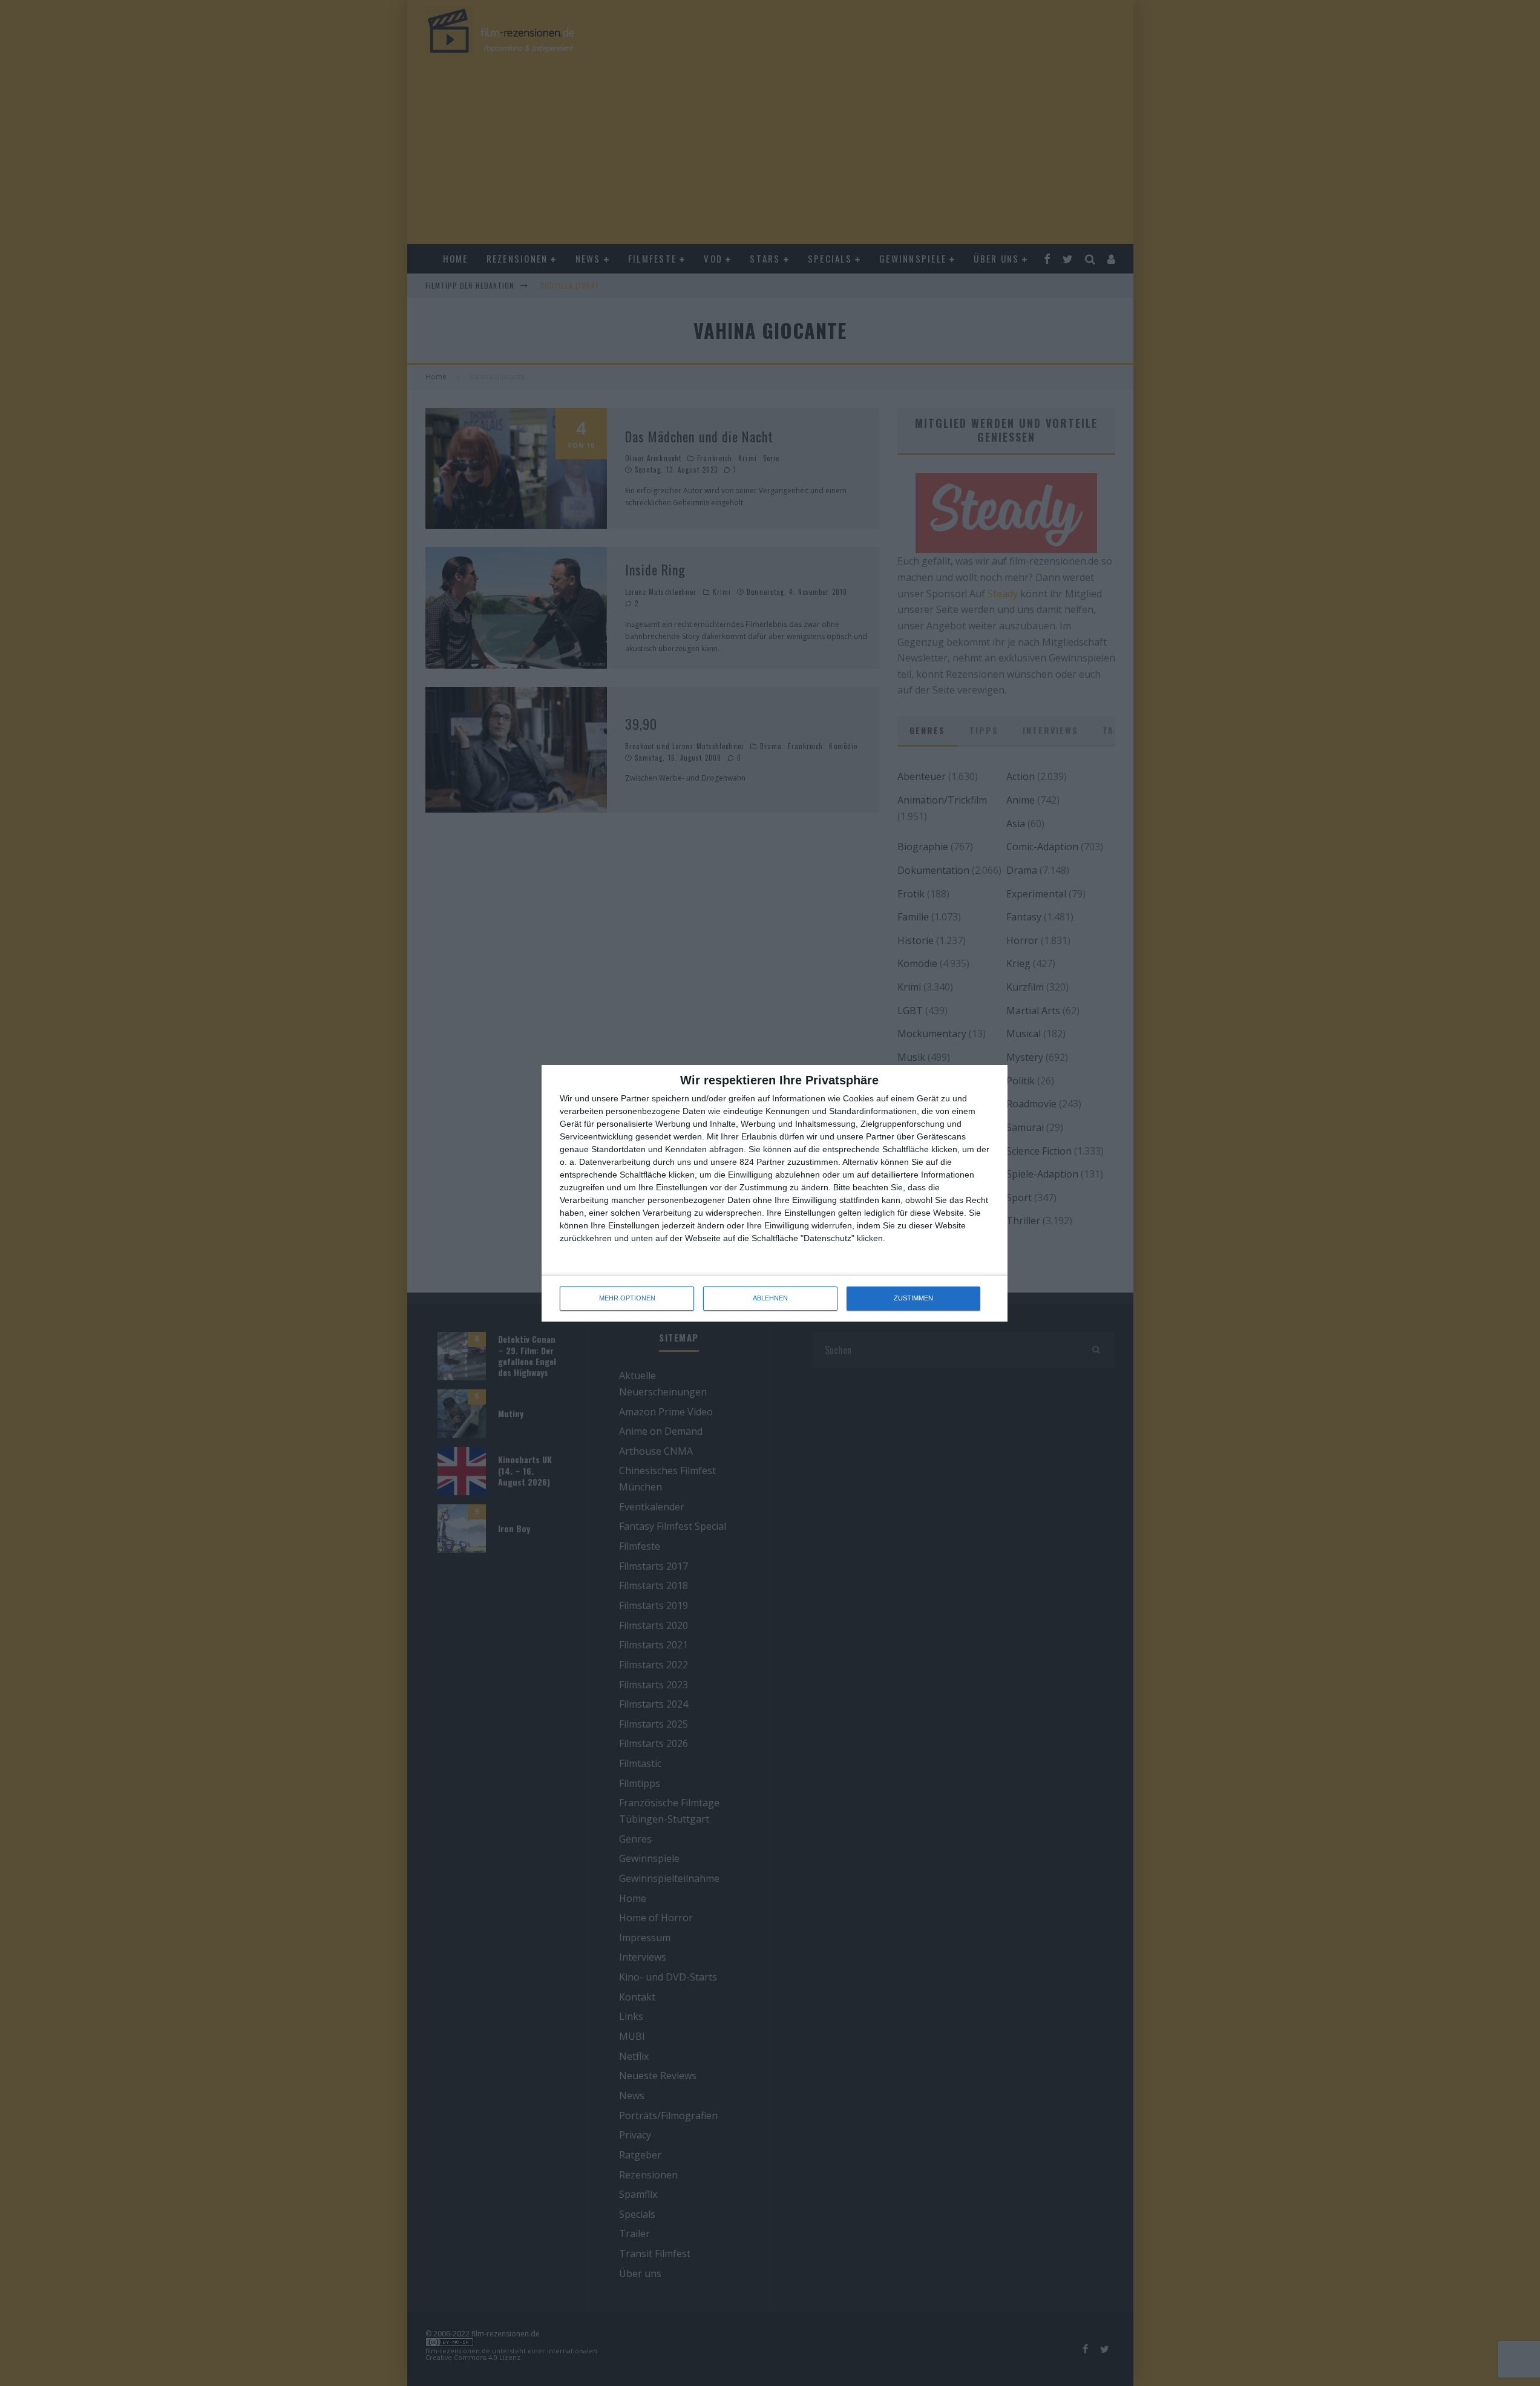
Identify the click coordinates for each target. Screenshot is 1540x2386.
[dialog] (775, 1193)
